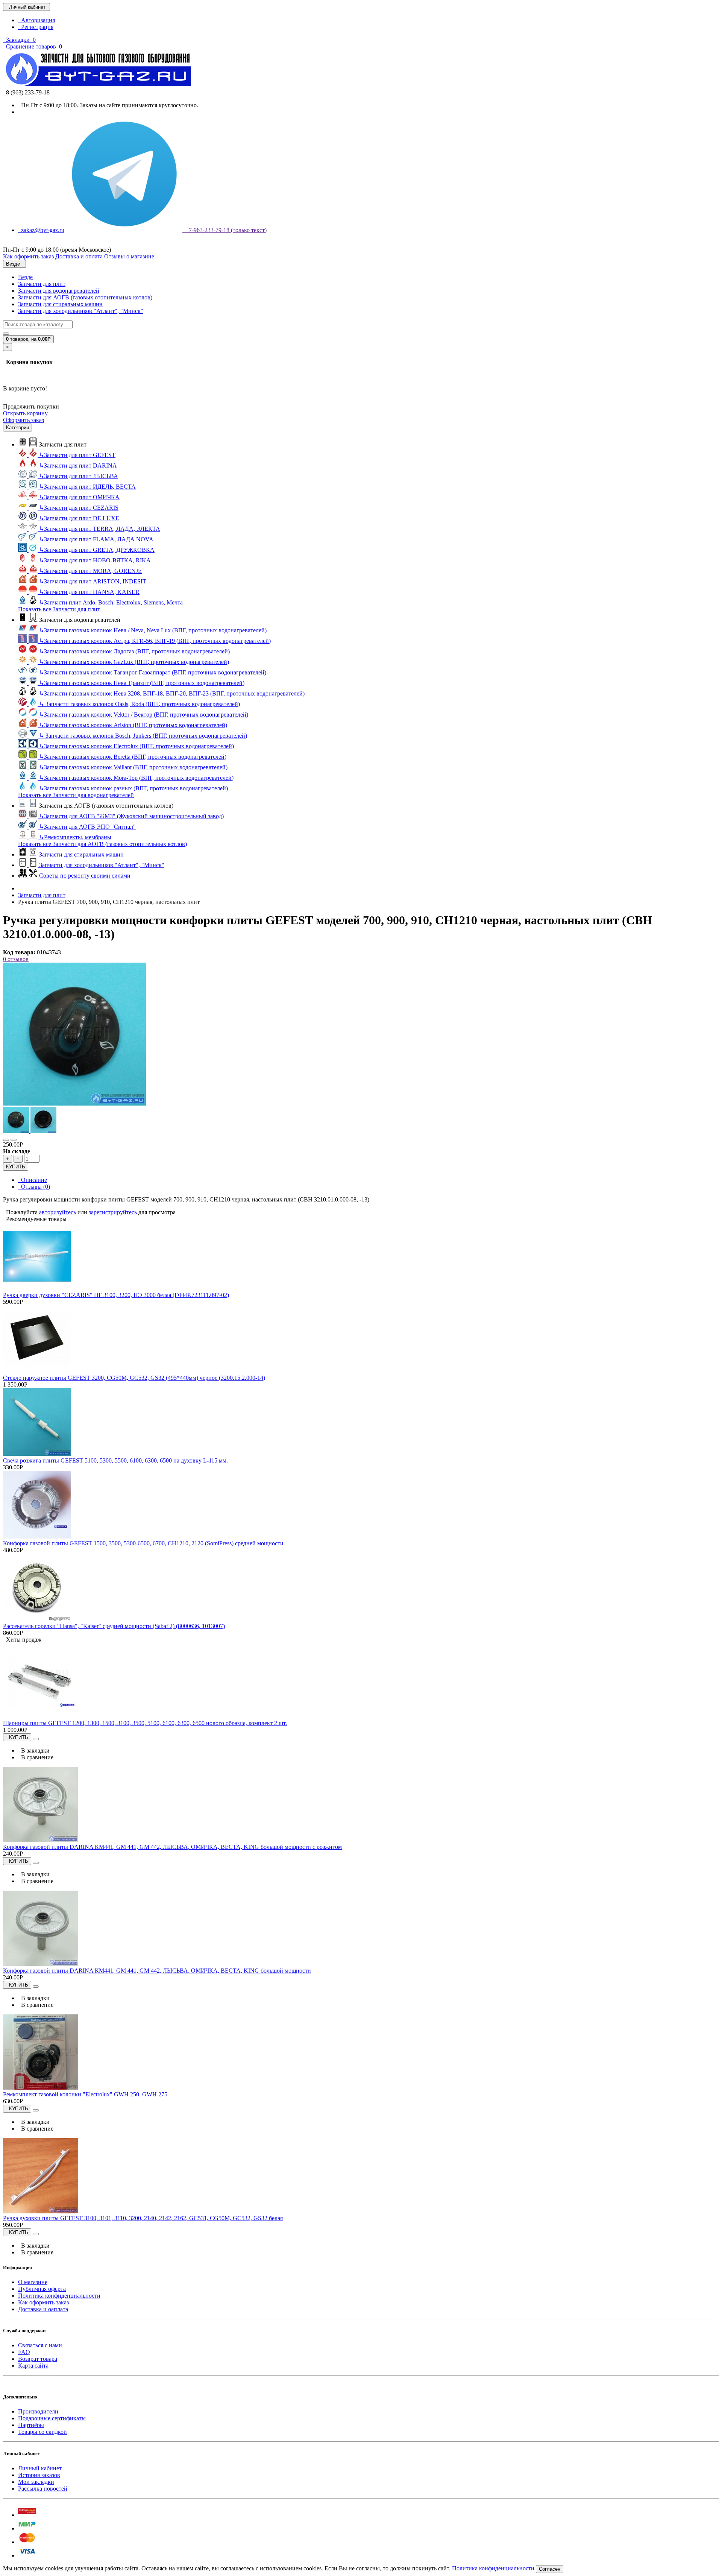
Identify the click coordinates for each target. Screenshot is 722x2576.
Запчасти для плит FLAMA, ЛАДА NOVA (96, 539)
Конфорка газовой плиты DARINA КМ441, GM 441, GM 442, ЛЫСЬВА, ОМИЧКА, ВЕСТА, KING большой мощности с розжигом (172, 1847)
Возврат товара (38, 2359)
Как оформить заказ (43, 2302)
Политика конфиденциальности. (494, 2568)
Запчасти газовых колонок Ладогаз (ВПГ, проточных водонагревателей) (134, 651)
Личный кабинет (40, 2468)
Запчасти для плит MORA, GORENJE (90, 571)
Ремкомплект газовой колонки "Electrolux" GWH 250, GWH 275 (85, 2094)
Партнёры (31, 2425)
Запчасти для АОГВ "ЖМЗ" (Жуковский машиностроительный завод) (131, 816)
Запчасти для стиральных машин (60, 304)
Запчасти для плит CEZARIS (79, 508)
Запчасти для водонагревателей (59, 291)
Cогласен (550, 2569)
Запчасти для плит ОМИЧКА (79, 497)
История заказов (39, 2475)
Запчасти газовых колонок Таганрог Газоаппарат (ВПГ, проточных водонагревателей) (153, 672)
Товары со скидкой (42, 2432)
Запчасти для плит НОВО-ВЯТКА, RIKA (95, 560)
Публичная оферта (42, 2289)
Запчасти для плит (42, 284)
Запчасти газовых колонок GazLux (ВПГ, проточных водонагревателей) (134, 662)
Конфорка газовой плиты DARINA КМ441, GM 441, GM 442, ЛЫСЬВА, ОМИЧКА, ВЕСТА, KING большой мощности (157, 1971)
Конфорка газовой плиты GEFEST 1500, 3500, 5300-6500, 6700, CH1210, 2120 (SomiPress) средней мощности (143, 1543)
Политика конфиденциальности (59, 2296)
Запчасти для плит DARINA (78, 466)
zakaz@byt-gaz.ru (41, 230)
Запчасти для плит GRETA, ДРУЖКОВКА (97, 550)
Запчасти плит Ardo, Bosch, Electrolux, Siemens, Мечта (111, 602)
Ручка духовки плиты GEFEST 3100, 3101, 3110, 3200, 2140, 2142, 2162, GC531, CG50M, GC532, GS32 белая (143, 2218)
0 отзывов (16, 959)
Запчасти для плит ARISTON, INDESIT (93, 581)
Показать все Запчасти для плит (59, 609)
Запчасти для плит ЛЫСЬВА (79, 476)
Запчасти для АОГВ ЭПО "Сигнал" (87, 827)
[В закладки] (6, 1140)
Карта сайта (33, 2366)
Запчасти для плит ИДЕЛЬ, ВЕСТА (87, 487)
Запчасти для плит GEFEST (77, 455)
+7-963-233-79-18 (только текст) (224, 230)
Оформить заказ (24, 420)
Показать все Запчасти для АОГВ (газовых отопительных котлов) (102, 844)
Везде (25, 277)
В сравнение (36, 1757)
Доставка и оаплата (43, 2309)
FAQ (24, 2352)
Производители (38, 2411)
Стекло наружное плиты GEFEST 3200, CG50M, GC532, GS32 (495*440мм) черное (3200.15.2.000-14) (134, 1378)
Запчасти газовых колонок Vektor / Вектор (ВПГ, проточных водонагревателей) (144, 715)
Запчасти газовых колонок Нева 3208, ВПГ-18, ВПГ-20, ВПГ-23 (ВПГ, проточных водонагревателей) (172, 693)
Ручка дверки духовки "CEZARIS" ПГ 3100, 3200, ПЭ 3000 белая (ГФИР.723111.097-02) (116, 1295)
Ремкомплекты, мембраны (75, 837)
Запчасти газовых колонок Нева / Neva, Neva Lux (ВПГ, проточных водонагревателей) (153, 630)
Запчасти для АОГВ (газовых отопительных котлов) (85, 297)
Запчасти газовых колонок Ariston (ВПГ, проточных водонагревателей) (133, 725)
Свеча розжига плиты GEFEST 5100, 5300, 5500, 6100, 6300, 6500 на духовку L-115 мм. (115, 1460)
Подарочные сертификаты (52, 2418)
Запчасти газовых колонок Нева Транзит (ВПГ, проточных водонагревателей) (142, 683)
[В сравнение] (14, 1140)
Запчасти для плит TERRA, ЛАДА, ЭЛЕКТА (100, 529)
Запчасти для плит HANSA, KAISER (89, 592)
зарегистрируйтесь (113, 1212)
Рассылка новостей (43, 2489)
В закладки (34, 1750)
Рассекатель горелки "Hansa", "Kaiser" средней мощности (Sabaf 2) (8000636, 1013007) (114, 1626)
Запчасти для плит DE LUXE (79, 518)
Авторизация (36, 20)
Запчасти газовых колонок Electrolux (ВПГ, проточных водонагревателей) (137, 746)
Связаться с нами (40, 2345)
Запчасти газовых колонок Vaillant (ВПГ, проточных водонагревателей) (133, 767)
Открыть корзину (25, 413)
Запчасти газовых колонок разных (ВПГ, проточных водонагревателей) (133, 788)
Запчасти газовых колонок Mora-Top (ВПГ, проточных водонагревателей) (136, 778)
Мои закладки (36, 2482)
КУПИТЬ (16, 1167)
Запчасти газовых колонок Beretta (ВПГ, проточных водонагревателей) (133, 757)
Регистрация (36, 27)
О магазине (33, 2282)
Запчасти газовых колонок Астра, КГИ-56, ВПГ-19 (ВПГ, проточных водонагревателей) (155, 641)
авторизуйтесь (58, 1212)
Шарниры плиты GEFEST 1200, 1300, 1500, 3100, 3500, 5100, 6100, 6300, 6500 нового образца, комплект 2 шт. (145, 1723)
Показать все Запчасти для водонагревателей (76, 795)
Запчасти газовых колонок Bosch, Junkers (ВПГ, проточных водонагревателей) (143, 736)
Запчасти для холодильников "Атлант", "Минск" (81, 311)
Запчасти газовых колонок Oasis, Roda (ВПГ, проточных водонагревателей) (140, 704)
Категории (17, 428)
